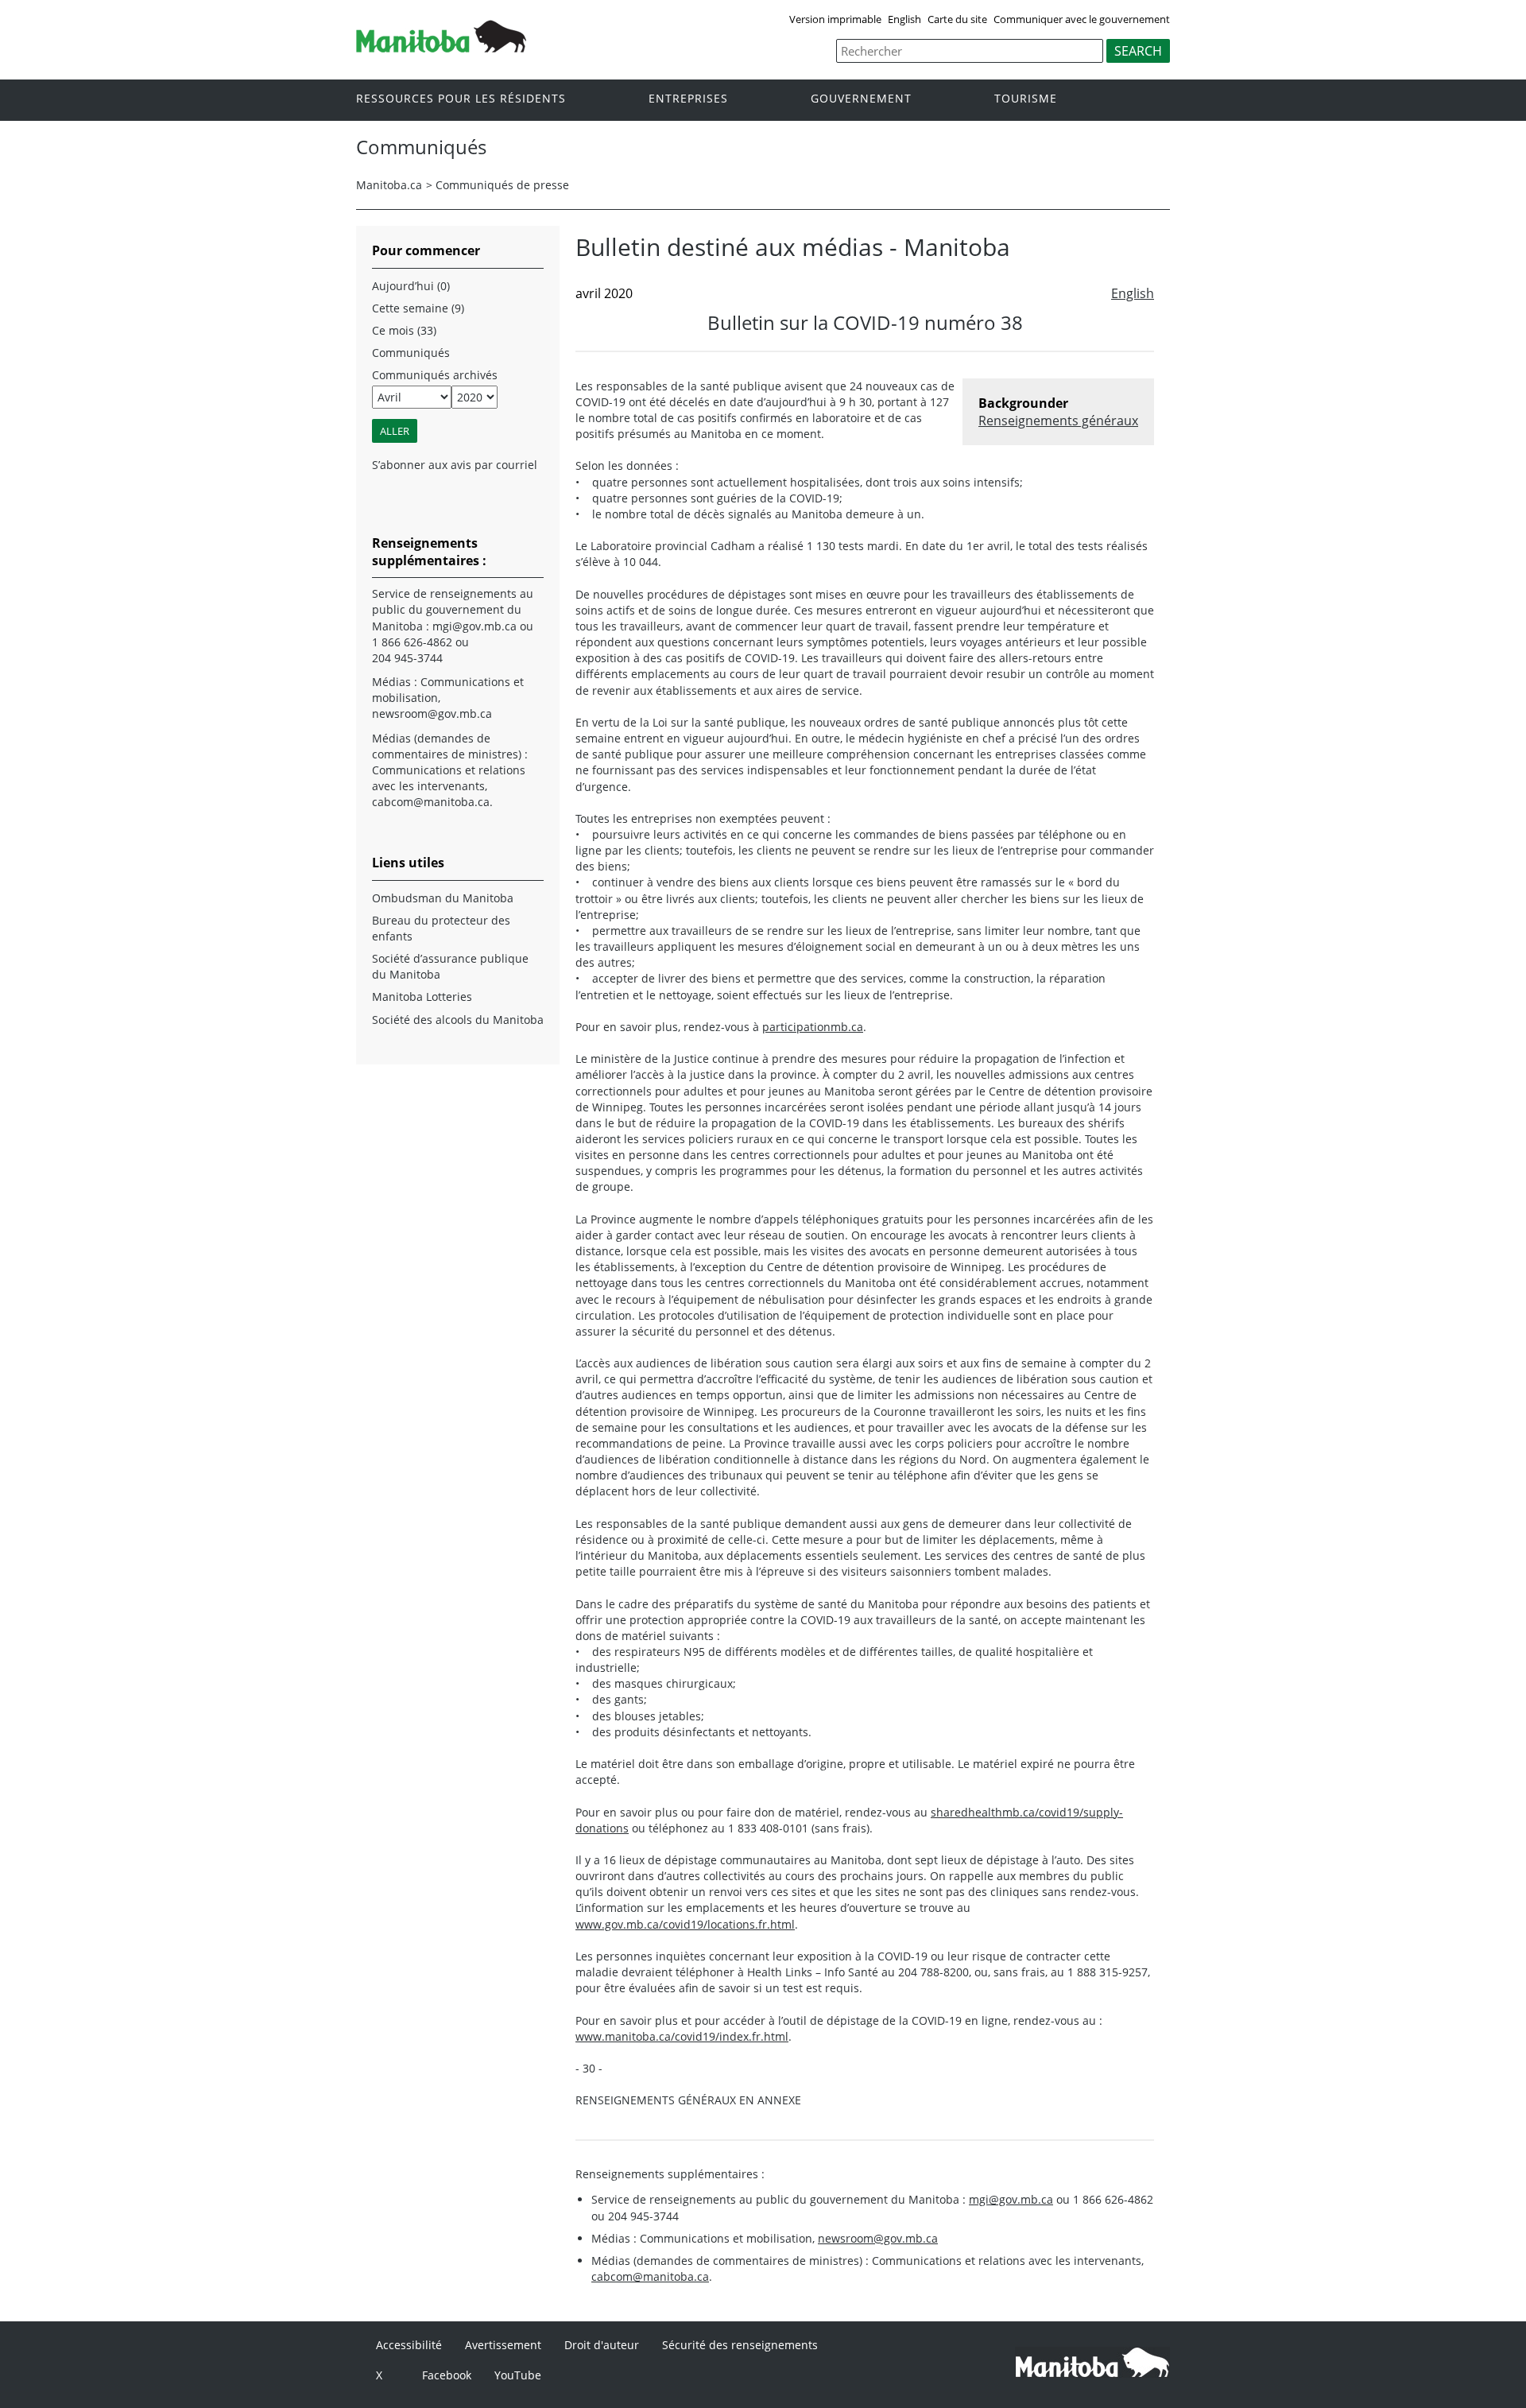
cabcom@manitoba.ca (650, 2276)
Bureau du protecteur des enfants (441, 928)
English (904, 19)
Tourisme (1026, 99)
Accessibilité (409, 2345)
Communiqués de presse (502, 185)
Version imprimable (835, 19)
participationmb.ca (813, 1027)
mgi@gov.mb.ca (1011, 2199)
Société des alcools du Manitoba (458, 1020)
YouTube (518, 2375)
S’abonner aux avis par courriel (455, 465)
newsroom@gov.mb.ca (878, 2238)
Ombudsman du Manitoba (443, 898)
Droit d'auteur (602, 2345)
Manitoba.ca (389, 185)
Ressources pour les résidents (461, 99)
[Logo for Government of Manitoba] (441, 48)
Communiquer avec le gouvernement (1082, 19)
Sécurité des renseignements (740, 2345)
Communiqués (411, 353)
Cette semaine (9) (418, 308)
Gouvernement (861, 99)
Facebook (447, 2375)
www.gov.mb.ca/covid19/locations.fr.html (685, 1924)
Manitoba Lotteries (422, 997)
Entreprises (688, 99)
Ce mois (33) (404, 330)
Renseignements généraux (1058, 421)
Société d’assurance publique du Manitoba (450, 966)
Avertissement (503, 2345)
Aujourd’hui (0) (411, 286)
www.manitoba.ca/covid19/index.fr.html (682, 2036)
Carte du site (957, 19)
